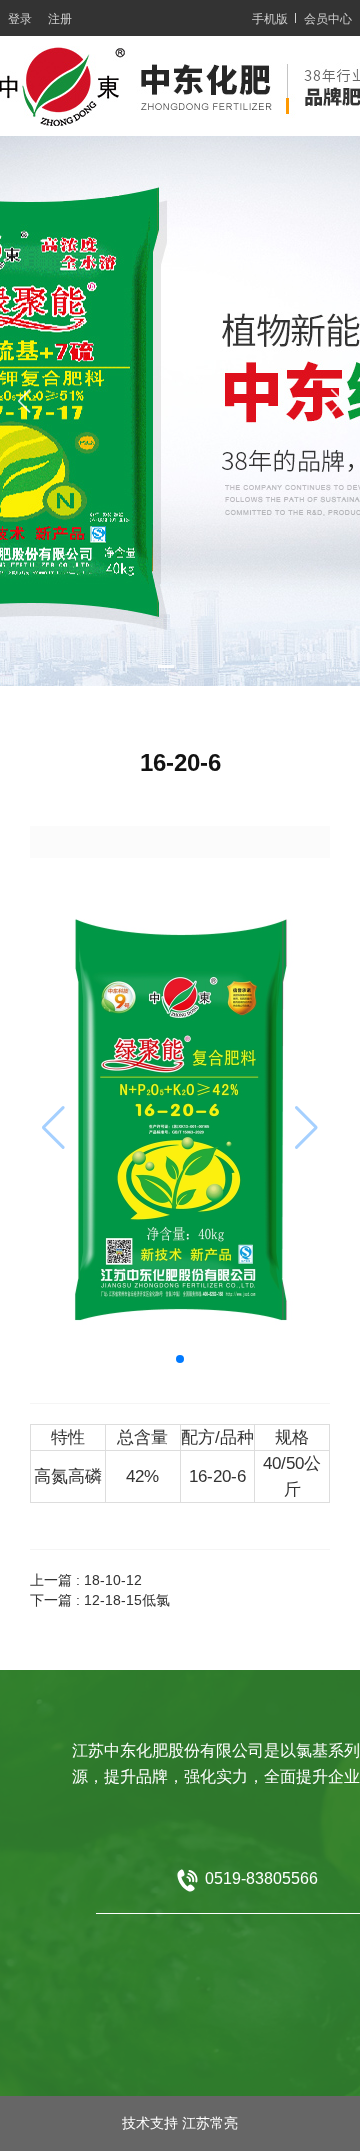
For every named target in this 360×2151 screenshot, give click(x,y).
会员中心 (328, 19)
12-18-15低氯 (127, 1600)
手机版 (270, 19)
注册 (60, 19)
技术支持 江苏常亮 (180, 2123)
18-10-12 (113, 1580)
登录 (20, 19)
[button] (129, 666)
